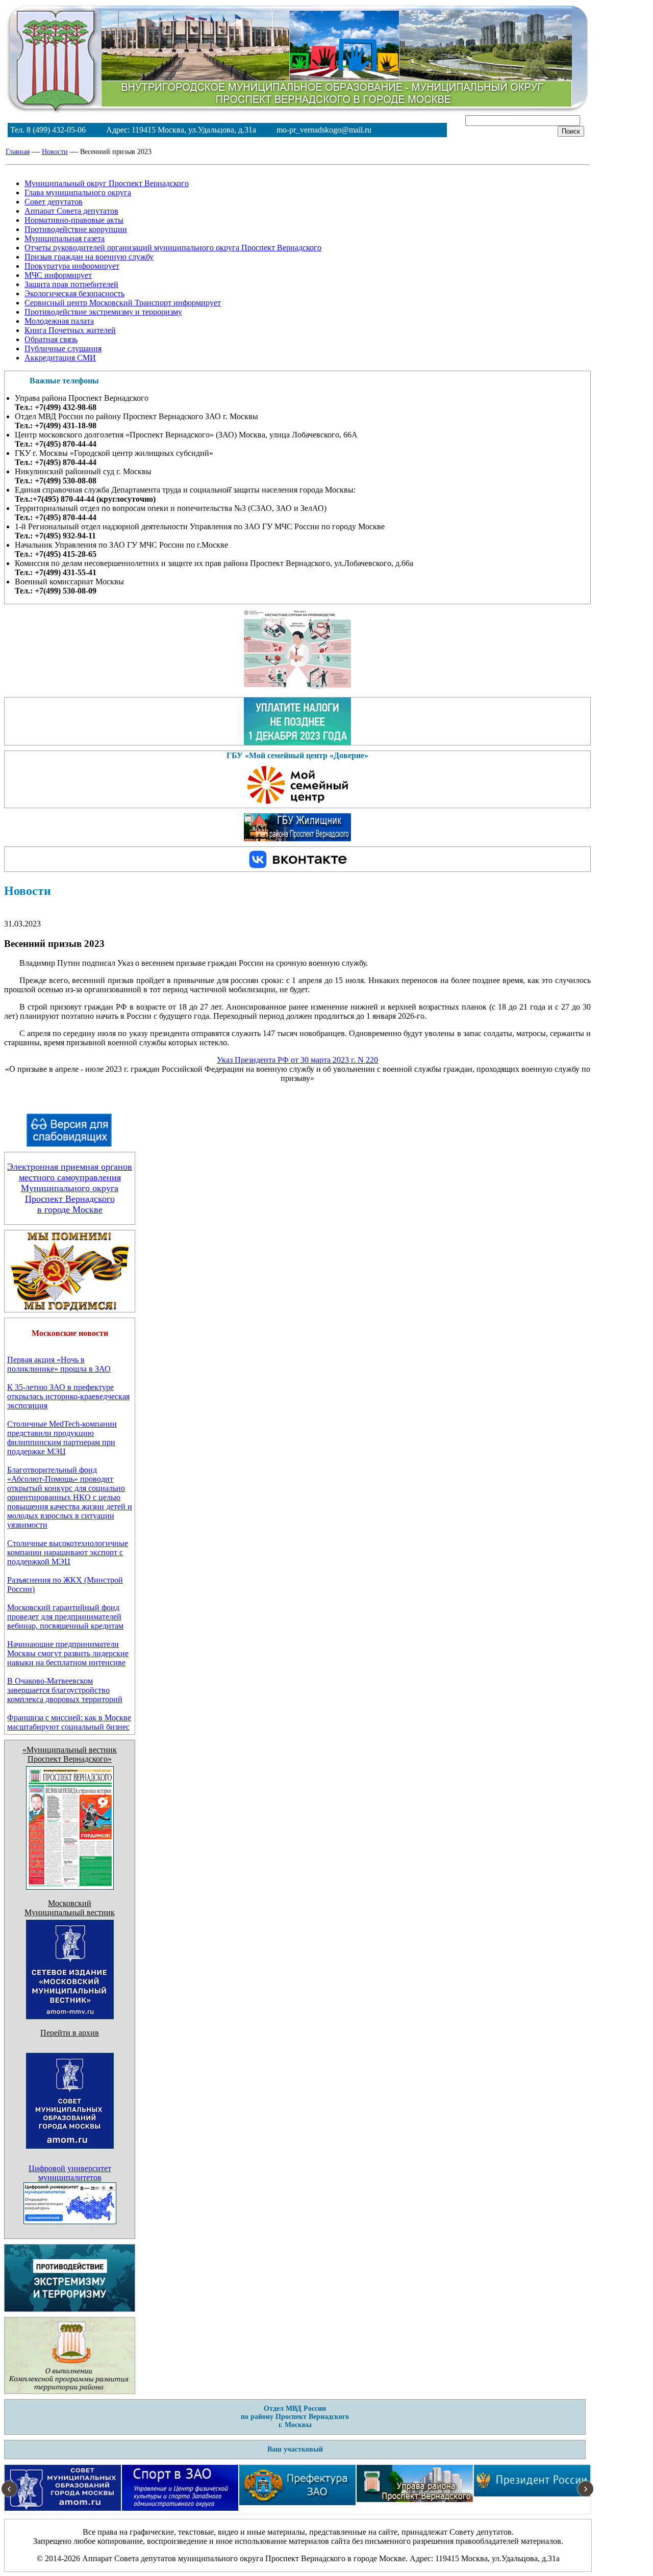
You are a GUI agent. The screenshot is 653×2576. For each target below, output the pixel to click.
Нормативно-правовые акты (74, 220)
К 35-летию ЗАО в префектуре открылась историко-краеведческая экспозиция (68, 1396)
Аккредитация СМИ (60, 358)
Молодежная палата (59, 321)
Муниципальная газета (65, 238)
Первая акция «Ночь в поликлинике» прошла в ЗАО (59, 1364)
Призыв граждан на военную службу (89, 257)
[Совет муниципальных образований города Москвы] (70, 2161)
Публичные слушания (63, 349)
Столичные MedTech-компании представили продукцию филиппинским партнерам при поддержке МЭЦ (62, 1438)
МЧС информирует (58, 275)
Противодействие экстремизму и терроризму (103, 312)
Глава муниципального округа (78, 192)
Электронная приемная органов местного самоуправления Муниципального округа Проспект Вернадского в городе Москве (70, 1188)
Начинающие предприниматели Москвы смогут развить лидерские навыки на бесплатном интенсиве (68, 1653)
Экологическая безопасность (74, 293)
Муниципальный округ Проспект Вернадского (107, 183)
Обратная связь (51, 339)
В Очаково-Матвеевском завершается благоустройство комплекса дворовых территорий (65, 1690)
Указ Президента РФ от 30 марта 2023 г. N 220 (297, 1060)
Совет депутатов (54, 202)
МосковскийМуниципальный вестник (70, 1908)
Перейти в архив (70, 2033)
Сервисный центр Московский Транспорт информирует (123, 303)
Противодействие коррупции (76, 229)
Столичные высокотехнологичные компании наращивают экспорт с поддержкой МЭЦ (68, 1552)
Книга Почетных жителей (70, 330)
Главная (18, 152)
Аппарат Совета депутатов (71, 211)
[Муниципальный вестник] (70, 2016)
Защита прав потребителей (71, 284)
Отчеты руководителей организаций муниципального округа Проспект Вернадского (173, 248)
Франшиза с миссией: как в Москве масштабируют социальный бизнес (69, 1722)
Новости (55, 152)
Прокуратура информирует (72, 266)
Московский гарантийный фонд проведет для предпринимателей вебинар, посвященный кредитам (65, 1617)
